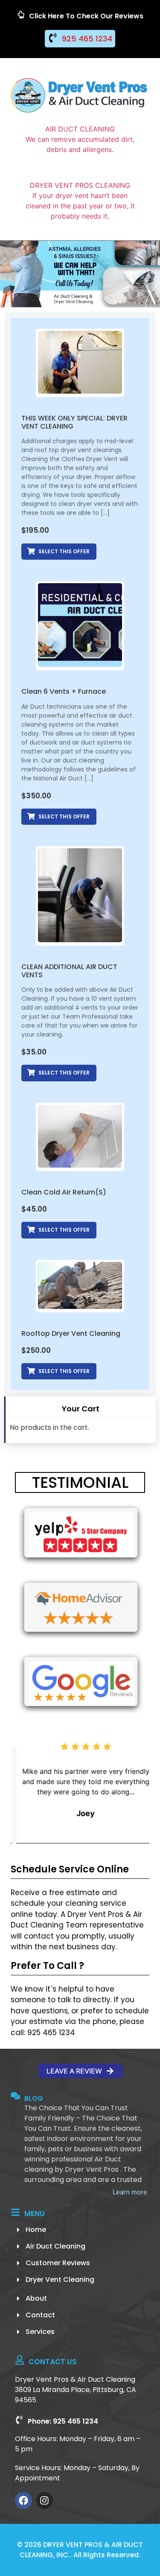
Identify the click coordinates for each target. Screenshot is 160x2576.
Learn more (130, 2192)
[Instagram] (45, 2500)
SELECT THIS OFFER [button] (64, 551)
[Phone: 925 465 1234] (19, 2420)
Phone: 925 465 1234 (63, 2421)
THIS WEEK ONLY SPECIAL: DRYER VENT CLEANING (74, 422)
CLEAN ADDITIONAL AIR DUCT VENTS (69, 971)
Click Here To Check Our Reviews (86, 16)
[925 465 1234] (53, 38)
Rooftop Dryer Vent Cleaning (71, 1333)
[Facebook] (23, 2500)
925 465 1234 (87, 39)
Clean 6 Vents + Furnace (64, 691)
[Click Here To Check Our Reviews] (21, 15)
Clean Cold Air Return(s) (64, 1192)
